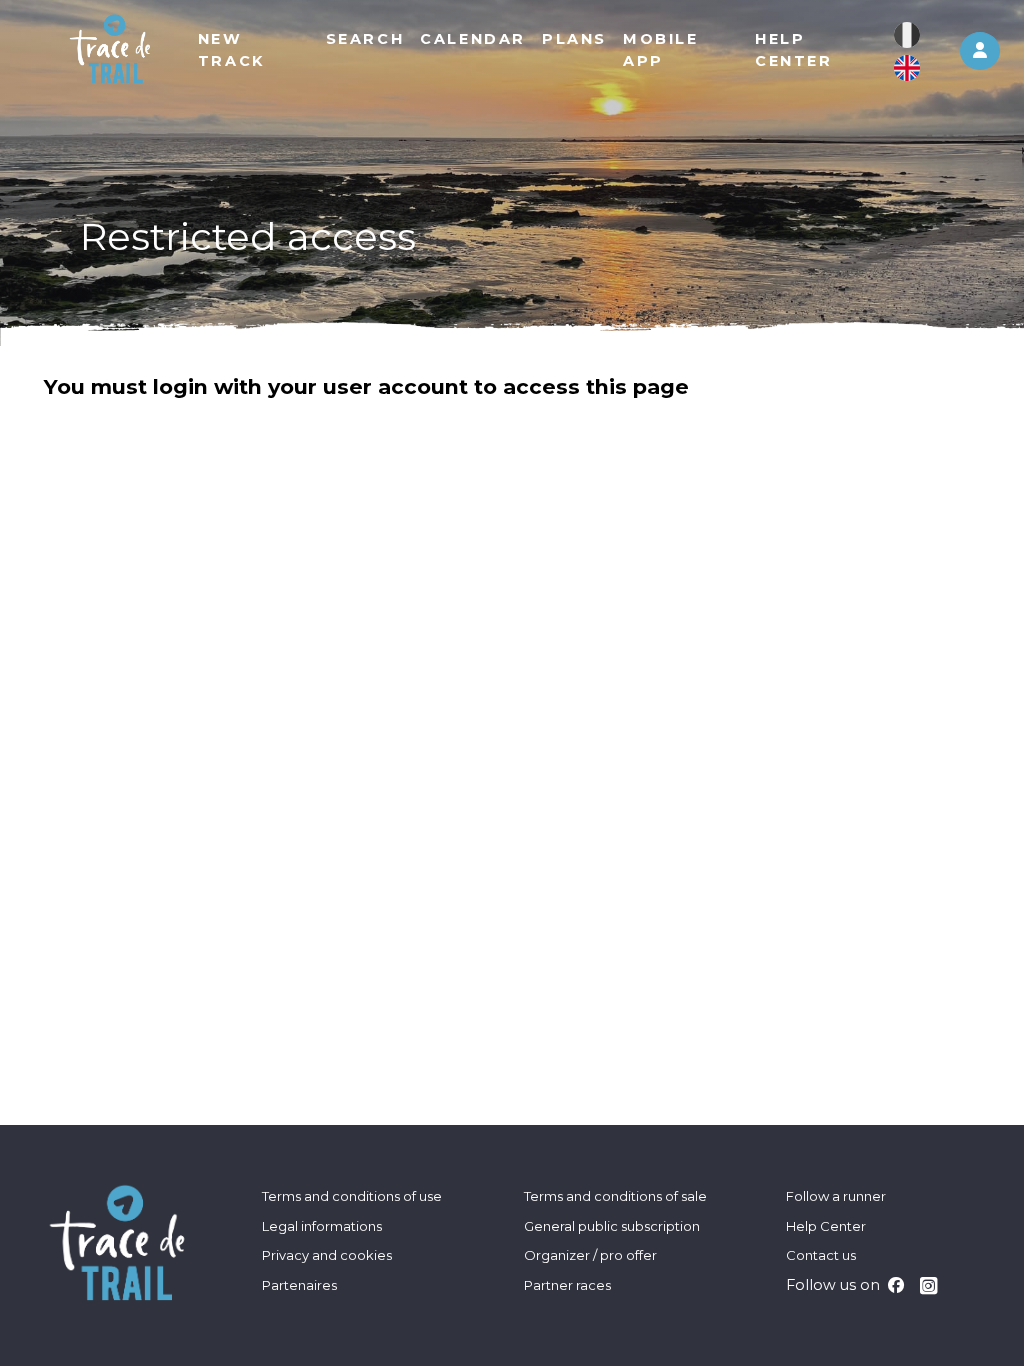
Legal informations (322, 1226)
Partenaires (299, 1285)
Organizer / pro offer (590, 1255)
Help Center (826, 1226)
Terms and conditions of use (352, 1196)
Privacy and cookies (327, 1255)
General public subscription (612, 1226)
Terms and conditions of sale (615, 1196)
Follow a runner (836, 1196)
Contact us (821, 1255)
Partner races (567, 1285)
